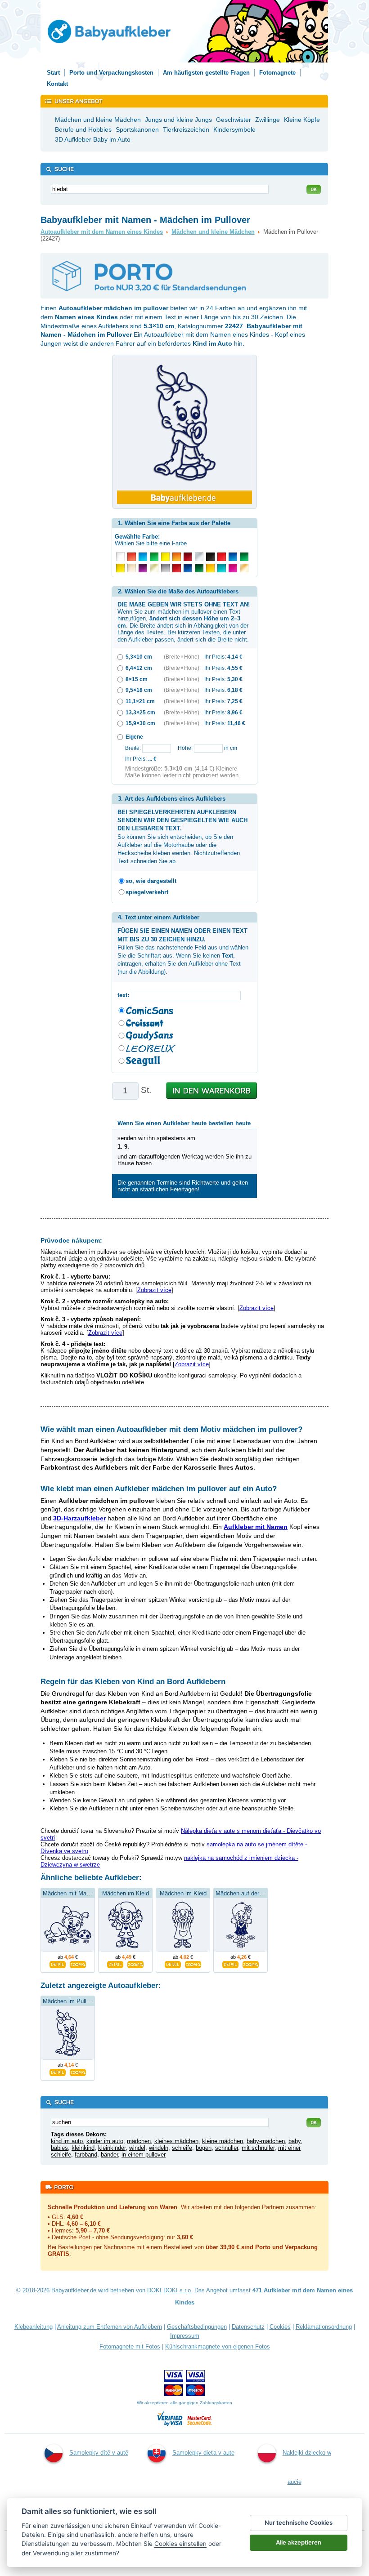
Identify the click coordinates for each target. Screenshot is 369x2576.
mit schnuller (258, 2148)
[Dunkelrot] (177, 568)
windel (137, 2148)
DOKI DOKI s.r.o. (170, 2290)
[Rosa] (233, 568)
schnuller (227, 2148)
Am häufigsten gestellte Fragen (206, 73)
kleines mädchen (176, 2141)
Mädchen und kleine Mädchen (213, 232)
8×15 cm (137, 679)
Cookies (280, 2327)
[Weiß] (120, 557)
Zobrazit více (154, 1290)
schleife (182, 2148)
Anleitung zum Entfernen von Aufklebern (110, 2327)
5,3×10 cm (139, 657)
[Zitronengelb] (165, 557)
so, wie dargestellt (151, 881)
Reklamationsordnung (324, 2327)
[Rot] (222, 557)
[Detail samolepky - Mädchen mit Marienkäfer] (58, 1964)
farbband (86, 2155)
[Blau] (233, 557)
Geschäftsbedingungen (197, 2327)
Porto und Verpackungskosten (111, 73)
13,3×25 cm (140, 712)
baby (295, 2141)
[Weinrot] (188, 557)
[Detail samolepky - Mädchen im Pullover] (58, 2071)
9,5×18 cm (139, 690)
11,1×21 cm (140, 701)
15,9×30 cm (140, 723)
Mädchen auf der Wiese (246, 1893)
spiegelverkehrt (147, 892)
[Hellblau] (143, 557)
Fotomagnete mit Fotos (130, 2346)
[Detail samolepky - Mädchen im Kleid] (115, 1964)
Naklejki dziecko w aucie (307, 2467)
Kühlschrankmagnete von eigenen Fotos (218, 2346)
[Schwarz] (210, 557)
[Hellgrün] (154, 557)
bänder (109, 2155)
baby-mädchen (266, 2141)
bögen (204, 2148)
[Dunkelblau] (188, 568)
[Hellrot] (132, 557)
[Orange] (177, 557)
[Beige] (132, 568)
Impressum (185, 2336)
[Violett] (143, 568)
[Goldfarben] (154, 568)
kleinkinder (112, 2148)
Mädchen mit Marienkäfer (76, 1893)
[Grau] (165, 568)
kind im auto (67, 2141)
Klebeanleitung (34, 2327)
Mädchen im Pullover (70, 2001)
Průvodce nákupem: (71, 1240)
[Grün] (244, 557)
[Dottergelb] (210, 568)
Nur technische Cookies (299, 2523)
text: (125, 995)
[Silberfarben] (199, 557)
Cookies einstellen (180, 2544)
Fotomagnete (277, 73)
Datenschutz (248, 2327)
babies (59, 2148)
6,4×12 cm (139, 668)
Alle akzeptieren (299, 2542)
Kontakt (57, 84)
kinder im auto (105, 2141)
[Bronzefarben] (244, 568)
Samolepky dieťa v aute (203, 2453)
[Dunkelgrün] (199, 568)
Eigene (134, 737)
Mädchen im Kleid (126, 1893)
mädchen (139, 2141)
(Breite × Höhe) (182, 657)
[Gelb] (120, 568)
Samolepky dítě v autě (99, 2453)
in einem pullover (144, 2155)
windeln (159, 2148)
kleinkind (83, 2148)
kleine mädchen (223, 2141)
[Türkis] (222, 568)
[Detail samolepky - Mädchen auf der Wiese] (230, 1964)
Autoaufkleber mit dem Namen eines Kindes (102, 232)
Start (53, 73)
